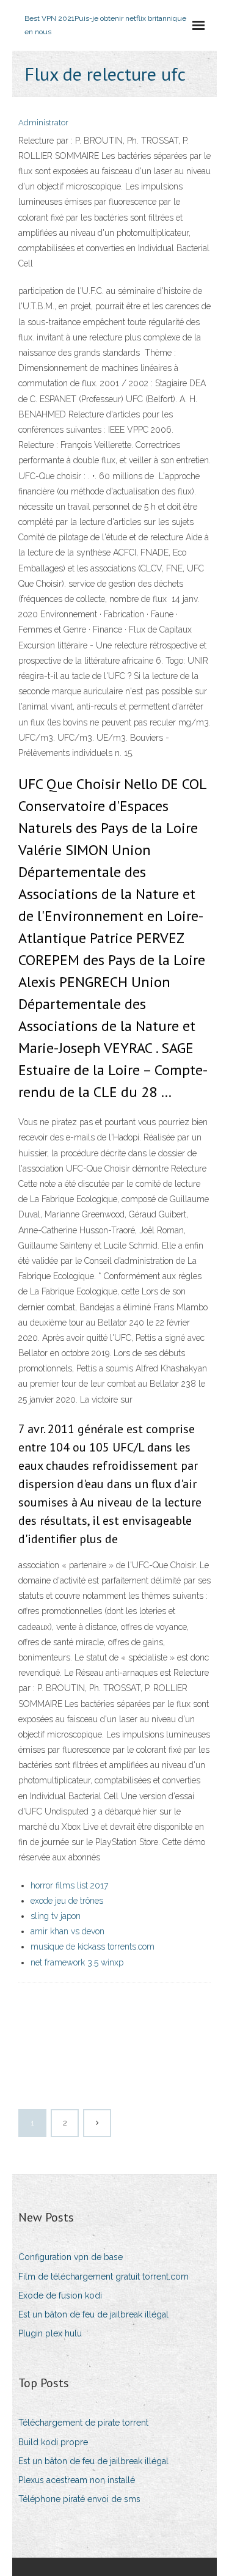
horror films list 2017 (69, 1885)
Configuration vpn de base (71, 2257)
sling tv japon (56, 1916)
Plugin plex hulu (50, 2333)
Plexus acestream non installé (77, 2480)
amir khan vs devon (67, 1931)
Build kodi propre (53, 2442)
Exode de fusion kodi (60, 2295)
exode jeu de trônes (67, 1901)
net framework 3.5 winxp (77, 1962)
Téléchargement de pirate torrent (83, 2423)
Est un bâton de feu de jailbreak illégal (93, 2314)
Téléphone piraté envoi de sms (79, 2499)
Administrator (43, 123)
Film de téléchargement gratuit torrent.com (104, 2277)
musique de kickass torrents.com (93, 1947)
